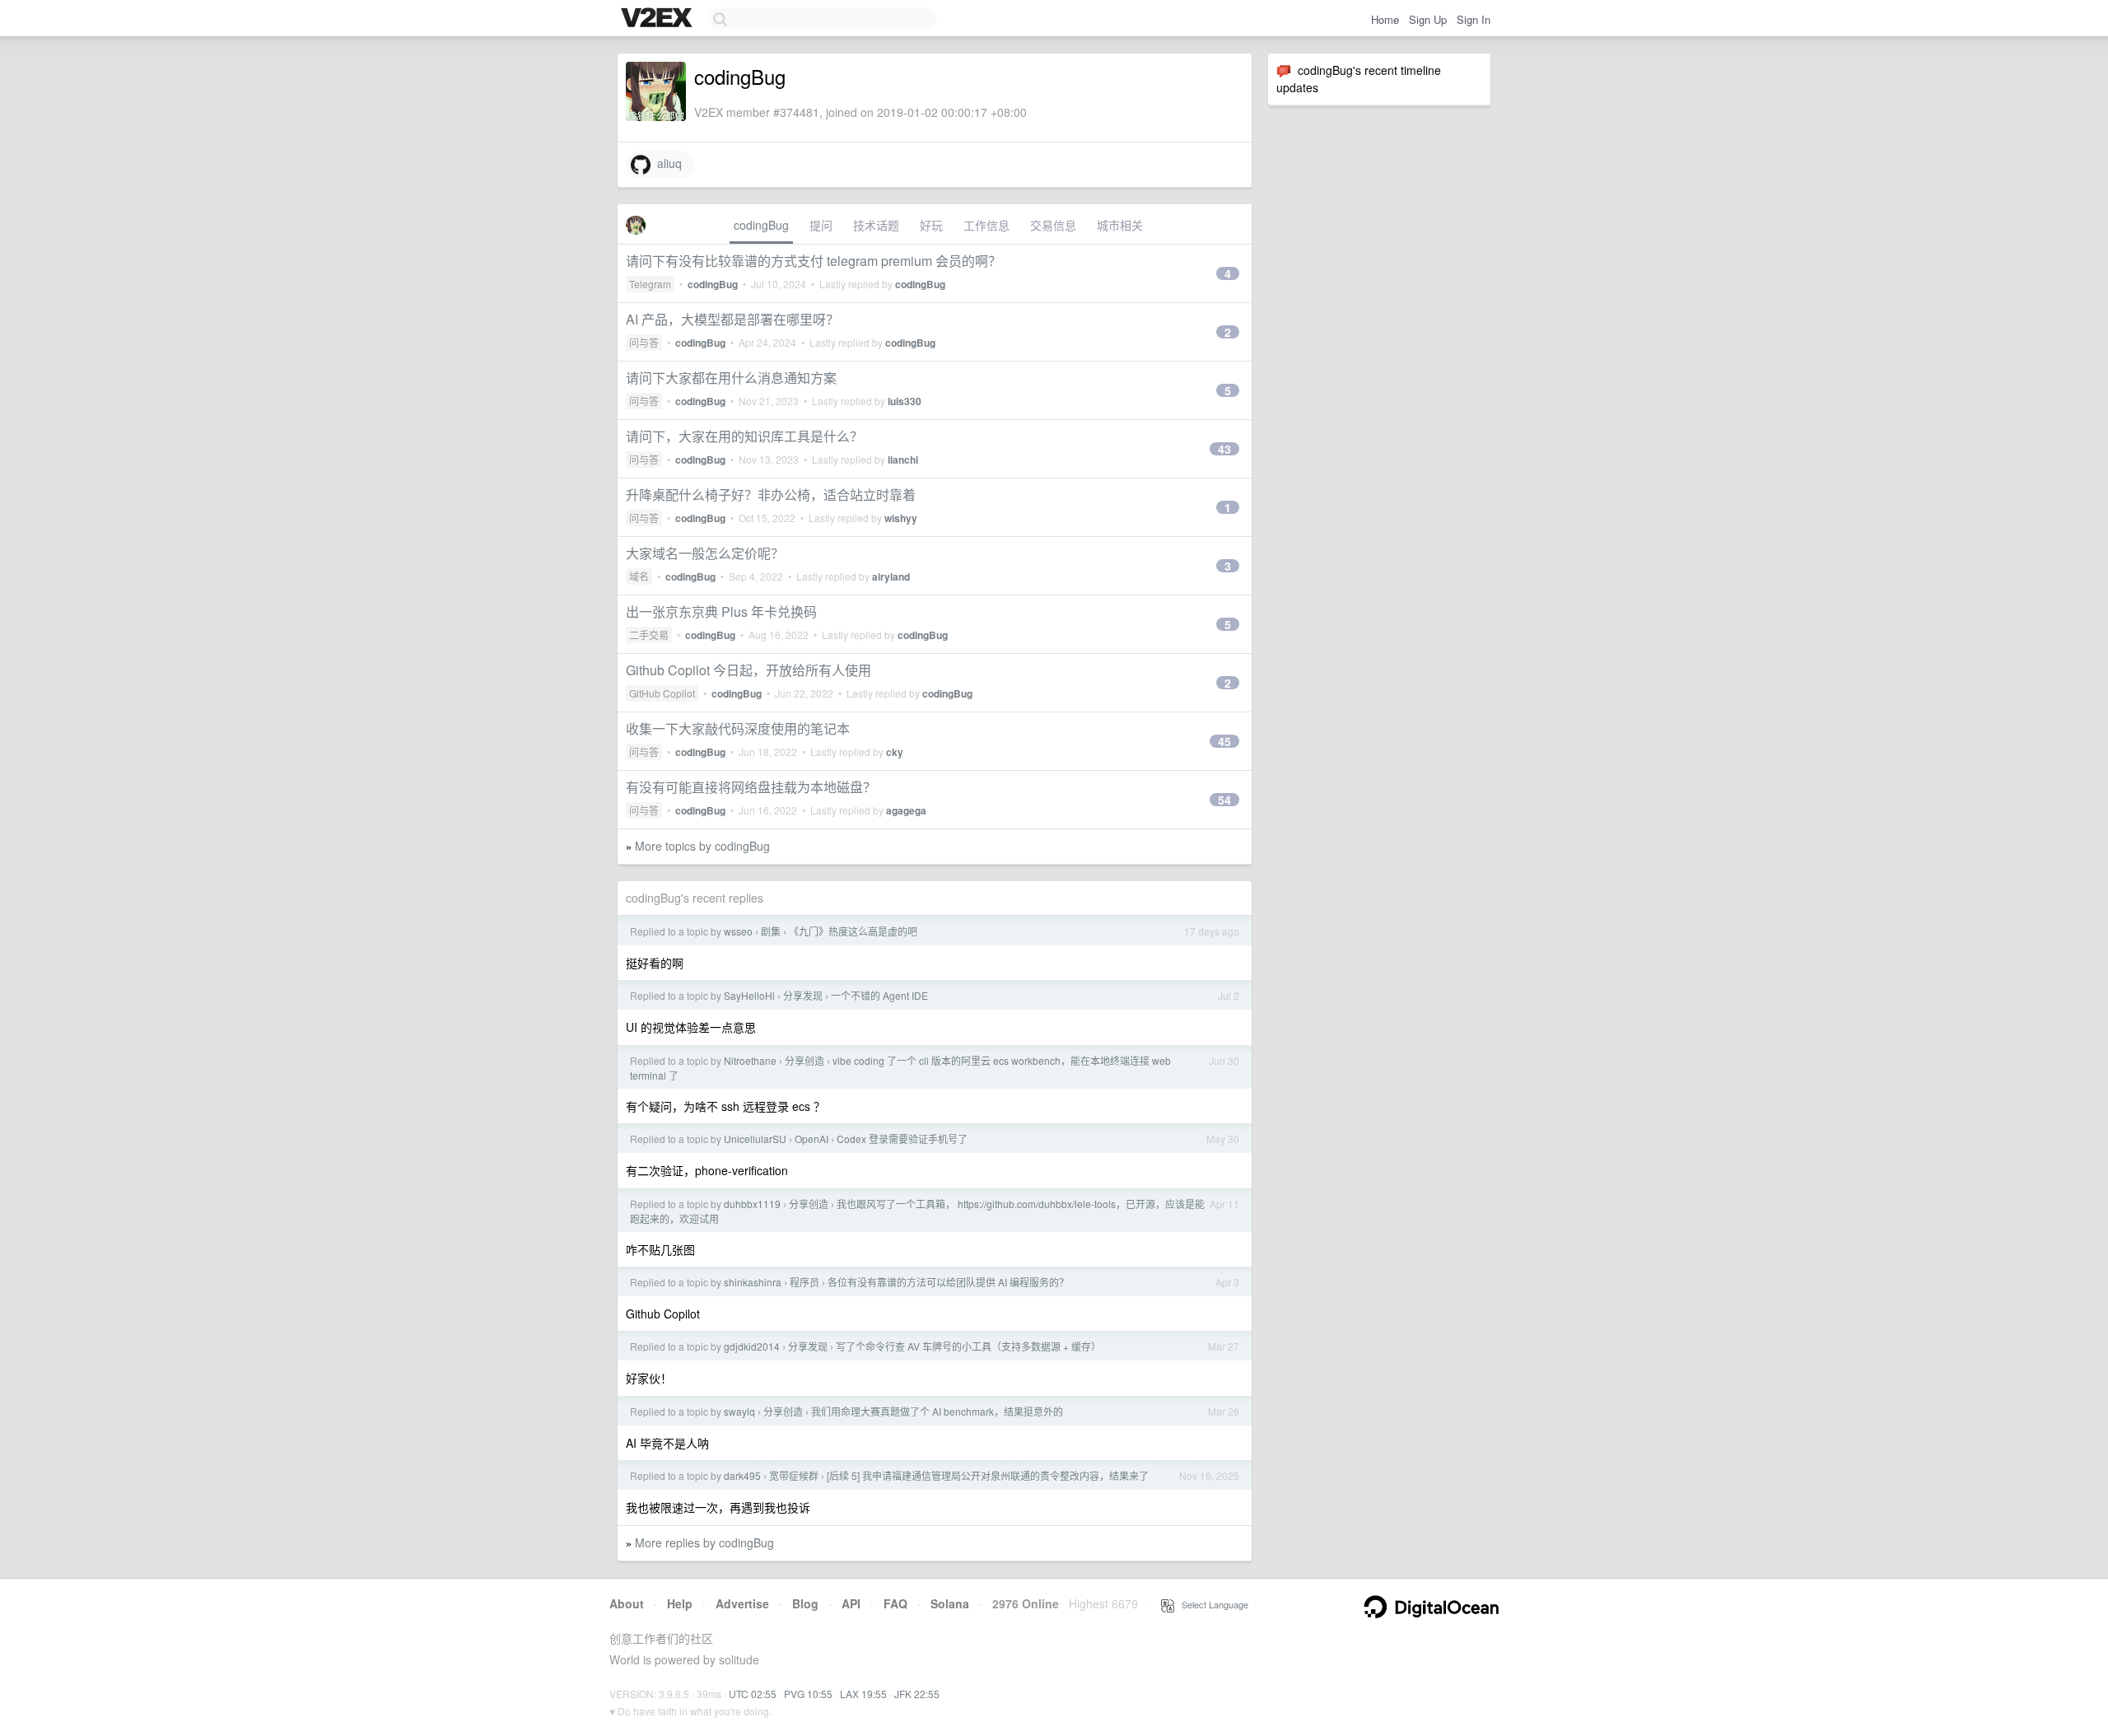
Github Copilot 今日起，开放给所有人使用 (749, 670)
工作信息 (986, 225)
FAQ (895, 1603)
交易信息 (1053, 225)
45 (1224, 741)
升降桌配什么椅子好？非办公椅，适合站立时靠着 (771, 495)
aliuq (666, 163)
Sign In (1474, 19)
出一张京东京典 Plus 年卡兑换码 (721, 611)
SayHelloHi (749, 995)
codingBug (761, 225)
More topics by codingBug (702, 846)
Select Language (1211, 1604)
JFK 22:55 (917, 1694)
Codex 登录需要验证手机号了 (902, 1139)
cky (895, 752)
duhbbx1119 (752, 1204)
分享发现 (803, 995)
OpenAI (811, 1139)
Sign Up (1428, 19)
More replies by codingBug (704, 1542)
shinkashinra (753, 1282)
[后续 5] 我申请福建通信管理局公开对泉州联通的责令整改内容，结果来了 (988, 1475)
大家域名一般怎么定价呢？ (705, 553)
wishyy (901, 518)
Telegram (650, 284)
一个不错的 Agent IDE (879, 995)
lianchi (903, 460)
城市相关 (1120, 225)
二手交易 (649, 635)
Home (1385, 19)
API (851, 1603)
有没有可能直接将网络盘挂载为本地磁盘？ (751, 787)
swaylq (739, 1411)
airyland (891, 576)
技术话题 (876, 225)
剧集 (771, 931)
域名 (639, 576)
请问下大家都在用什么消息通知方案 (731, 378)
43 (1224, 449)
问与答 (644, 342)
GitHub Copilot (662, 693)
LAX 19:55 (863, 1694)
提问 (821, 225)
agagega (906, 810)
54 (1224, 800)
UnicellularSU (755, 1139)
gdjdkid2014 (752, 1346)
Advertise (742, 1603)
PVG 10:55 (808, 1694)
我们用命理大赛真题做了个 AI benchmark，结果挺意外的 (937, 1411)
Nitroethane (750, 1060)
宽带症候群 (794, 1475)
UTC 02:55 (753, 1694)
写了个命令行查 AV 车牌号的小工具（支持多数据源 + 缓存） (968, 1346)
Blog (805, 1603)
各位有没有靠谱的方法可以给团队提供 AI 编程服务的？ (948, 1282)
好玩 (931, 225)
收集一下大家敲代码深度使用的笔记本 (738, 728)
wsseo (738, 931)
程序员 (804, 1282)
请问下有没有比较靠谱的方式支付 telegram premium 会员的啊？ (814, 261)
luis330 (905, 401)
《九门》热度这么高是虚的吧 (853, 931)
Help (680, 1603)
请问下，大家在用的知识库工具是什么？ (744, 436)
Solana (950, 1603)
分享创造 (804, 1060)
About (627, 1603)
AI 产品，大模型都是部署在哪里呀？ (732, 319)
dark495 (742, 1475)
